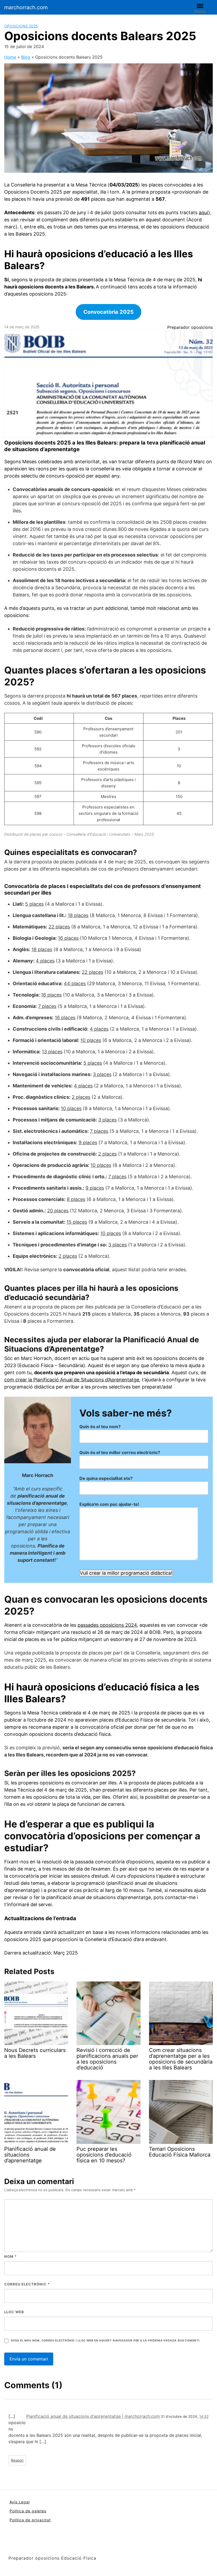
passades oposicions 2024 (107, 1625)
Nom (10, 2256)
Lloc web (14, 2312)
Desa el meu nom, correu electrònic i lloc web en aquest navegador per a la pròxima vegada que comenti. (106, 2341)
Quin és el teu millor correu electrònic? (120, 1452)
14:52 (204, 2416)
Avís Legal (20, 2502)
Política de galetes (28, 2511)
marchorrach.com (26, 7)
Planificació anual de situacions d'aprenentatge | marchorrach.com (93, 2416)
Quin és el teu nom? (100, 1427)
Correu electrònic (27, 2284)
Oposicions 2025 (21, 26)
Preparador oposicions (190, 327)
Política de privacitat (30, 2520)
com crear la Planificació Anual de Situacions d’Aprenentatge (72, 1380)
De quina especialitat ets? (106, 1478)
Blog (26, 57)
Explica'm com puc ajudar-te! (109, 1504)
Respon (17, 2460)
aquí (204, 212)
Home (10, 57)
